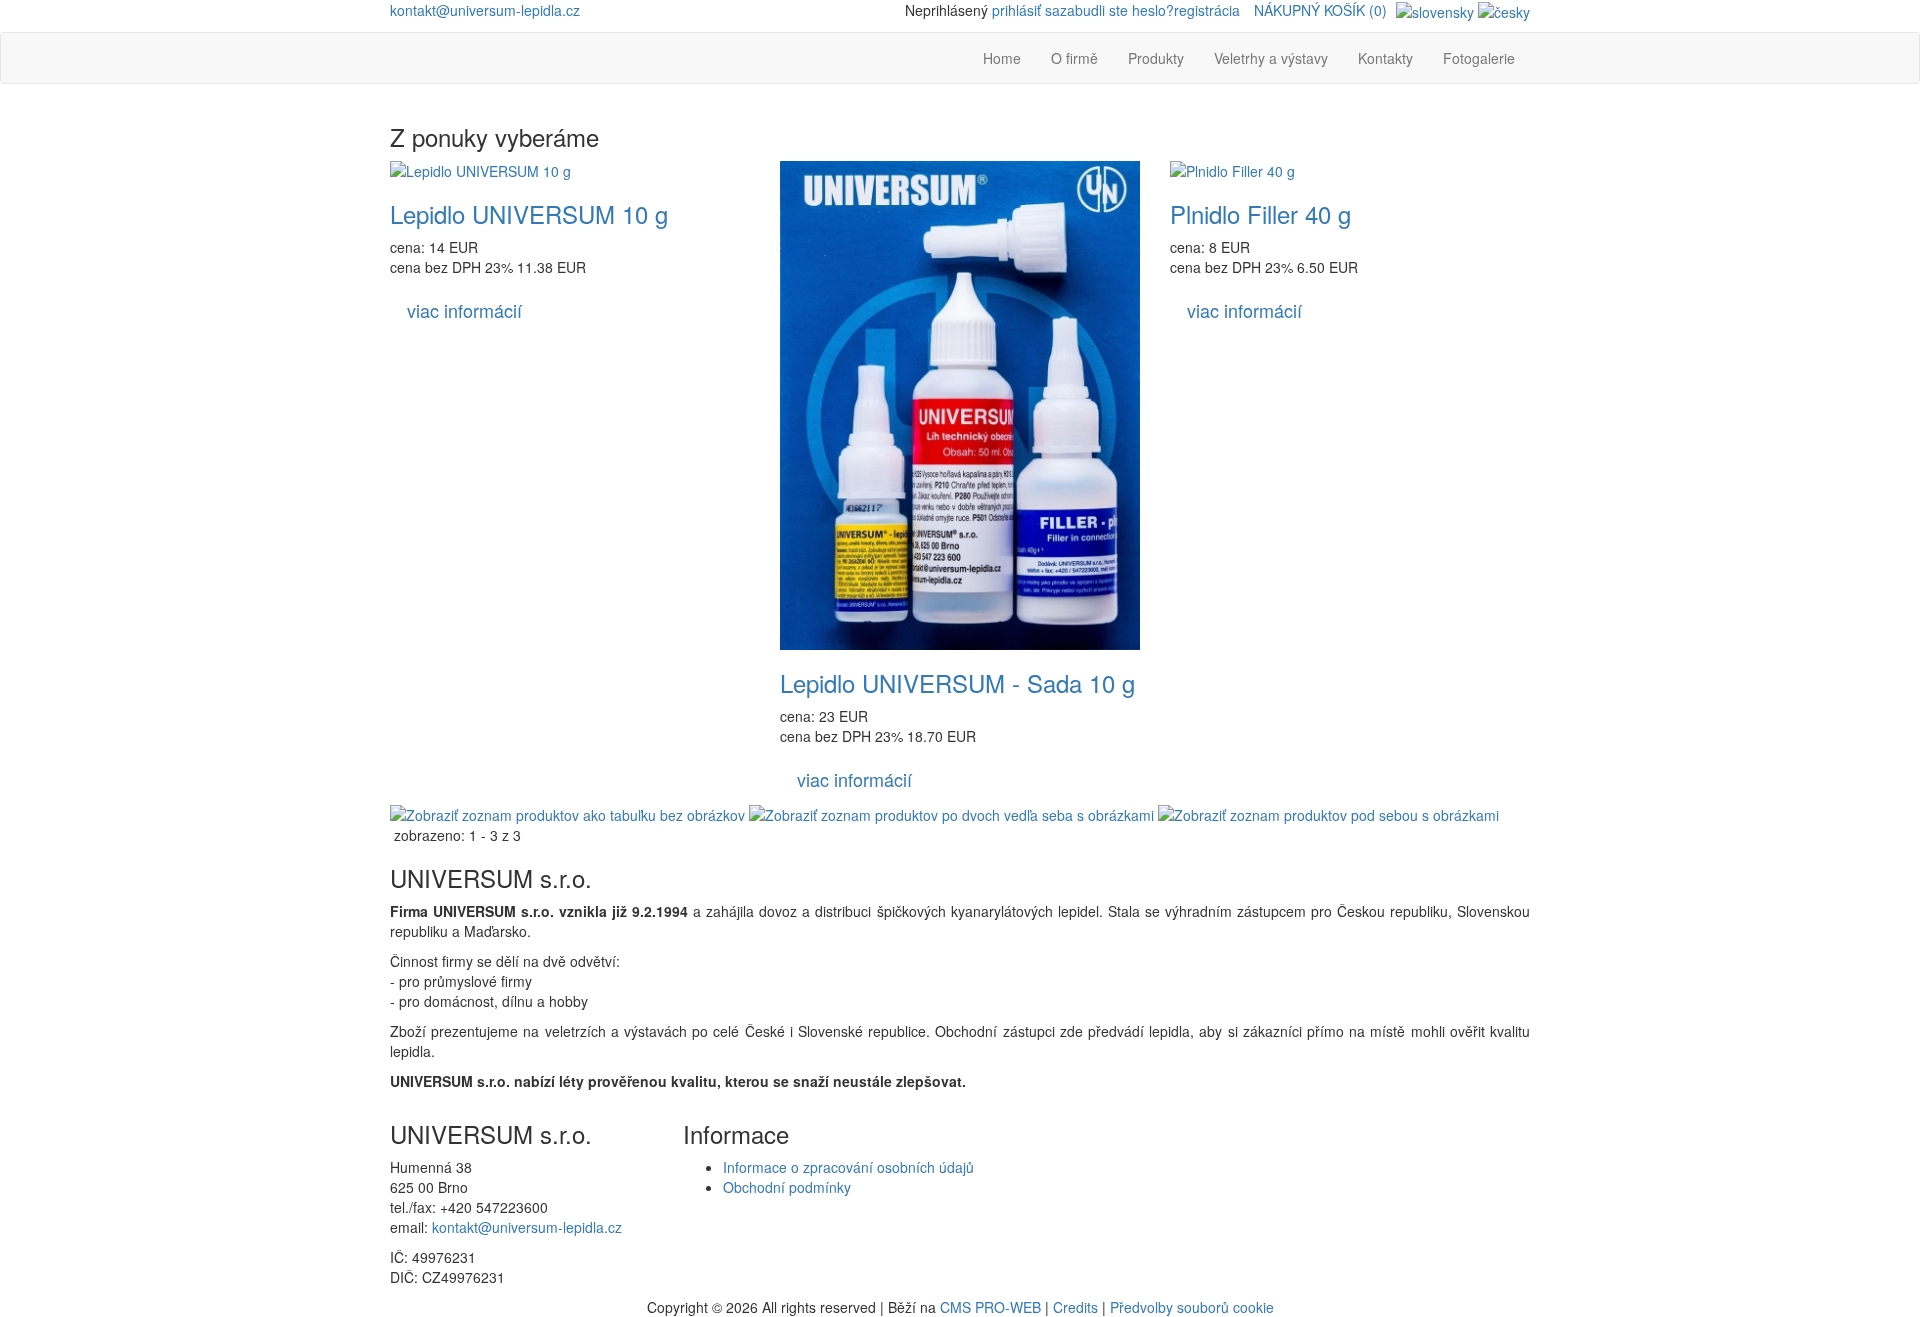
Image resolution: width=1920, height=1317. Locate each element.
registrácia (1207, 10)
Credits (1075, 1307)
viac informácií (464, 310)
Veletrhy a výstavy (1271, 58)
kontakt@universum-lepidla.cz (485, 10)
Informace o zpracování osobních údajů (848, 1167)
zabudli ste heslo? (1117, 10)
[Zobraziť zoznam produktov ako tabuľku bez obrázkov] (567, 812)
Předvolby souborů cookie (1192, 1307)
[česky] (1504, 10)
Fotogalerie (1479, 58)
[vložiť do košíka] (560, 310)
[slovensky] (1435, 10)
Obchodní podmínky (787, 1187)
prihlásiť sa (1026, 10)
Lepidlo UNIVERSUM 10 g (529, 213)
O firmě (1074, 58)
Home (1002, 58)
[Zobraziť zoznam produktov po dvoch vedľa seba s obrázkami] (951, 812)
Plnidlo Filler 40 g (1260, 213)
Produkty (1156, 58)
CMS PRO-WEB (990, 1307)
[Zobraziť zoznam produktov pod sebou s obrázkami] (1328, 812)
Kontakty (1385, 58)
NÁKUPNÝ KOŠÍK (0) (1320, 10)
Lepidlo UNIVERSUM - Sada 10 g (957, 682)
